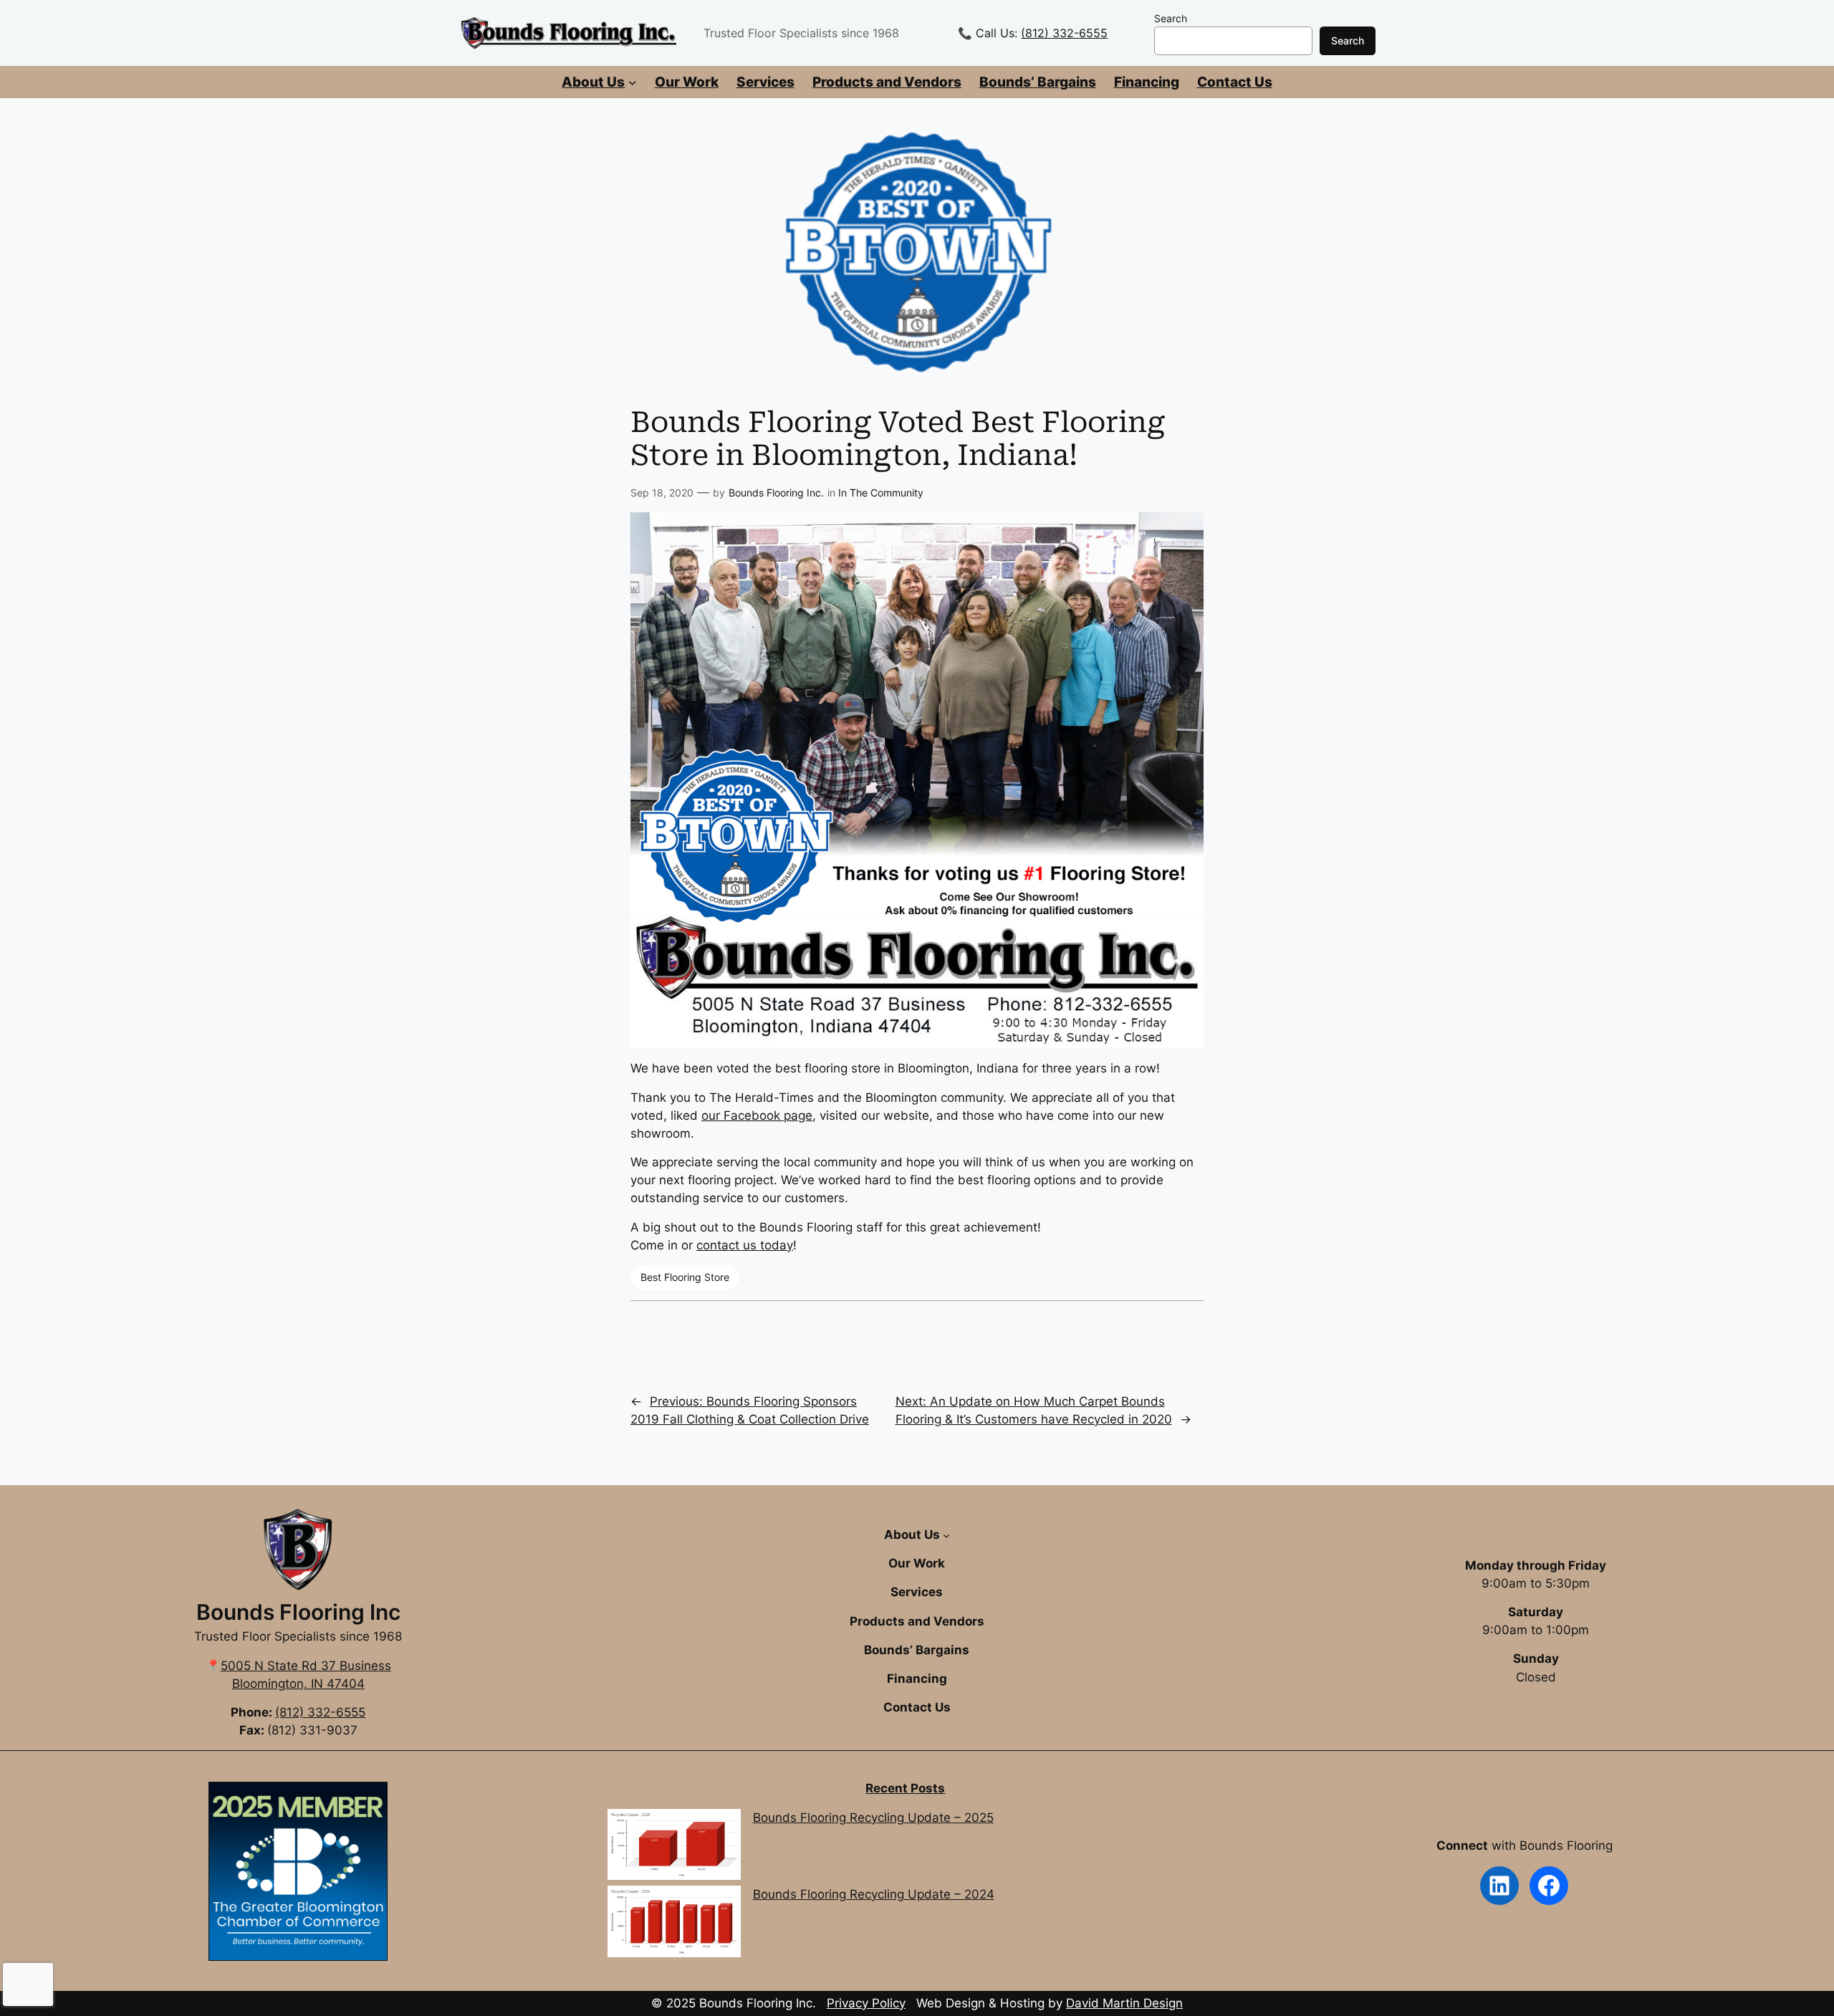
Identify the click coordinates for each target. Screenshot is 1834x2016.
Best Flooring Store (685, 1277)
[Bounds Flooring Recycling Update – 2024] (674, 1924)
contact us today (745, 1245)
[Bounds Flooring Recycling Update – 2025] (674, 1847)
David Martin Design (1124, 2003)
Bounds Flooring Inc (298, 1612)
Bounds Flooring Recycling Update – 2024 (874, 1894)
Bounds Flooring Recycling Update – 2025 (873, 1818)
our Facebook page (757, 1115)
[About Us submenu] (633, 82)
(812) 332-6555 (1064, 33)
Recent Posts (905, 1788)
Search (1171, 18)
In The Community (881, 493)
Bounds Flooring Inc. (776, 493)
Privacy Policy (866, 2003)
